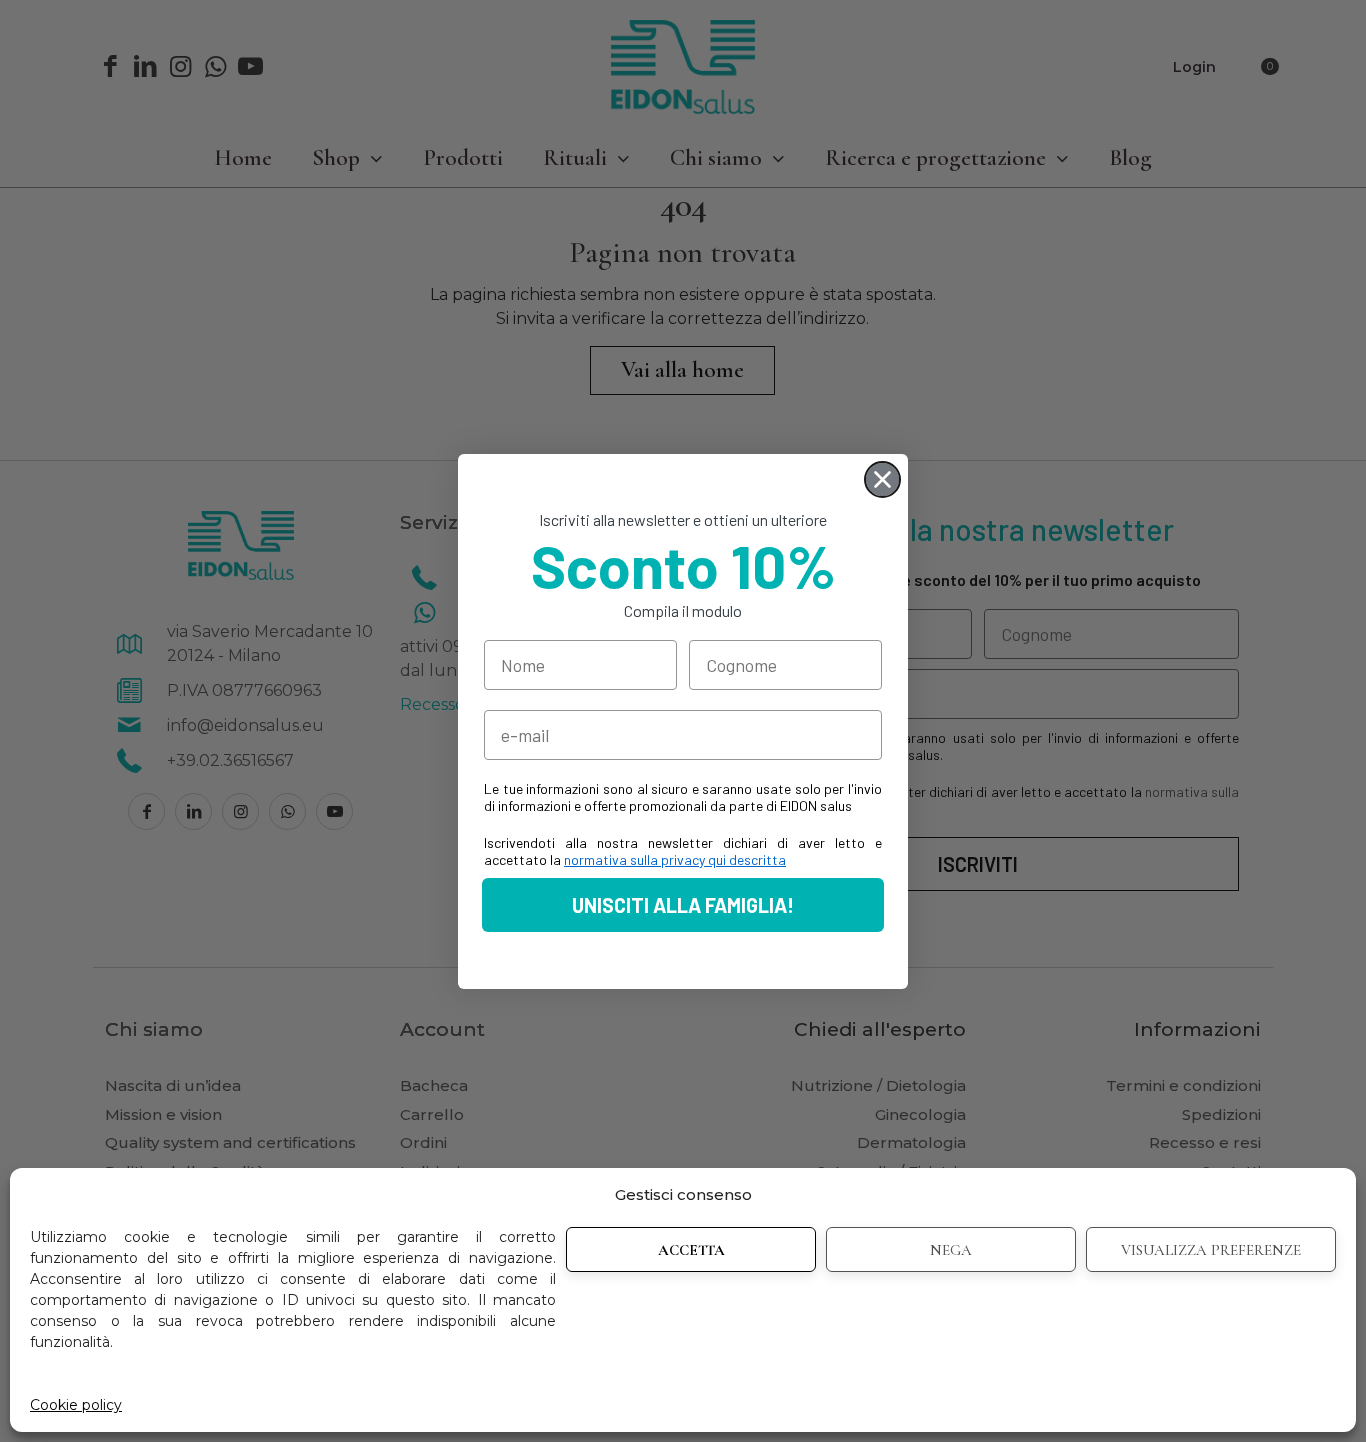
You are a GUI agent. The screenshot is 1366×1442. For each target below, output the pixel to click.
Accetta (691, 1250)
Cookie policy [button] (76, 1405)
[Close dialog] (882, 479)
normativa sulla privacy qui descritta (675, 859)
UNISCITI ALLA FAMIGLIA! (683, 905)
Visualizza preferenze (1211, 1250)
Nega (951, 1250)
